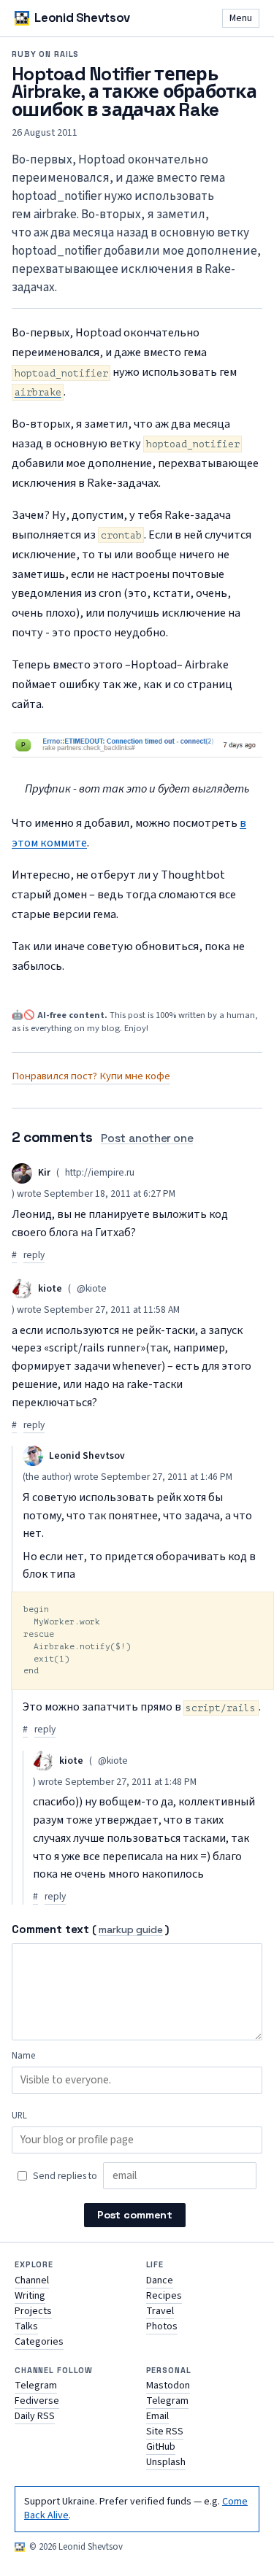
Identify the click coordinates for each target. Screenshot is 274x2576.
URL (19, 2116)
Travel (160, 2311)
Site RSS (165, 2432)
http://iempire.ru (100, 1173)
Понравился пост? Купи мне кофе (91, 1076)
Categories (39, 2342)
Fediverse (37, 2401)
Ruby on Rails (45, 54)
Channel (32, 2280)
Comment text (50, 1929)
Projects (33, 2311)
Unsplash (166, 2462)
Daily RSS (35, 2416)
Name (23, 2056)
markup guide (131, 1931)
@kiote (92, 1289)
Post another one (147, 1138)
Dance (160, 2280)
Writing (30, 2296)
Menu (241, 18)
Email (157, 2416)
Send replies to (65, 2176)
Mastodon (168, 2386)
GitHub (161, 2447)
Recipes (164, 2296)
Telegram (36, 2386)
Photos (162, 2326)
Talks (26, 2326)
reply (34, 1255)
